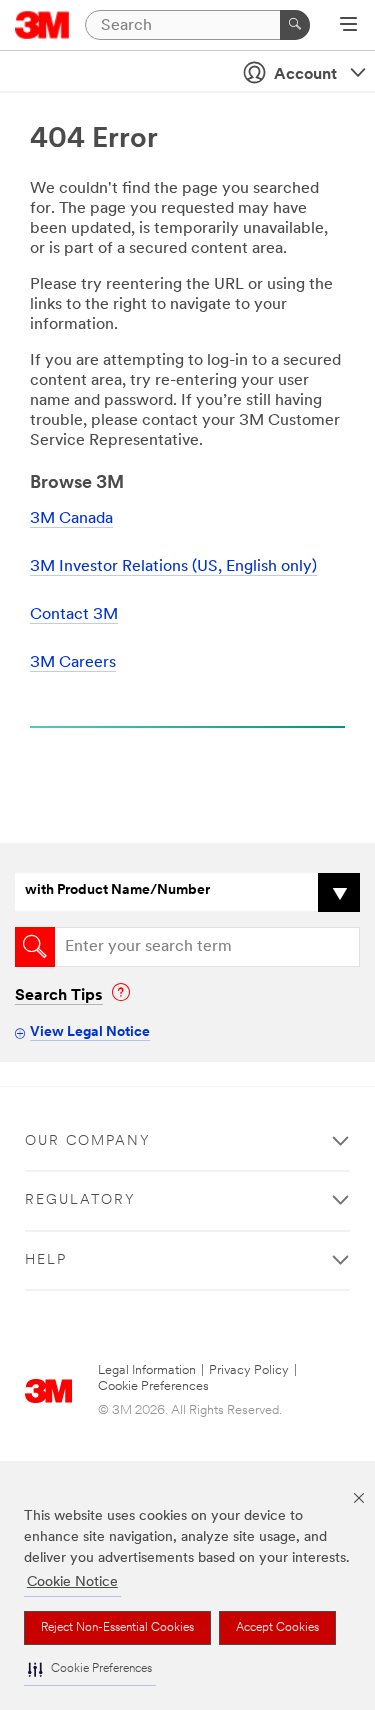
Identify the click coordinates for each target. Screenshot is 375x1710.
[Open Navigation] (348, 26)
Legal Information (147, 1370)
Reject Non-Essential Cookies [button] (117, 1628)
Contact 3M (74, 615)
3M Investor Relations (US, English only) (173, 567)
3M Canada (71, 519)
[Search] (295, 25)
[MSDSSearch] (35, 947)
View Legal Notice (90, 1032)
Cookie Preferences (153, 1386)
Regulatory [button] (80, 1200)
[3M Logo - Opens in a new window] (42, 25)
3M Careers (73, 663)
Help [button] (46, 1260)
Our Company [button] (88, 1141)
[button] (90, 1669)
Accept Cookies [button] (277, 1628)
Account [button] (305, 75)
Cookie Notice (72, 1582)
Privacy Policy (249, 1370)
